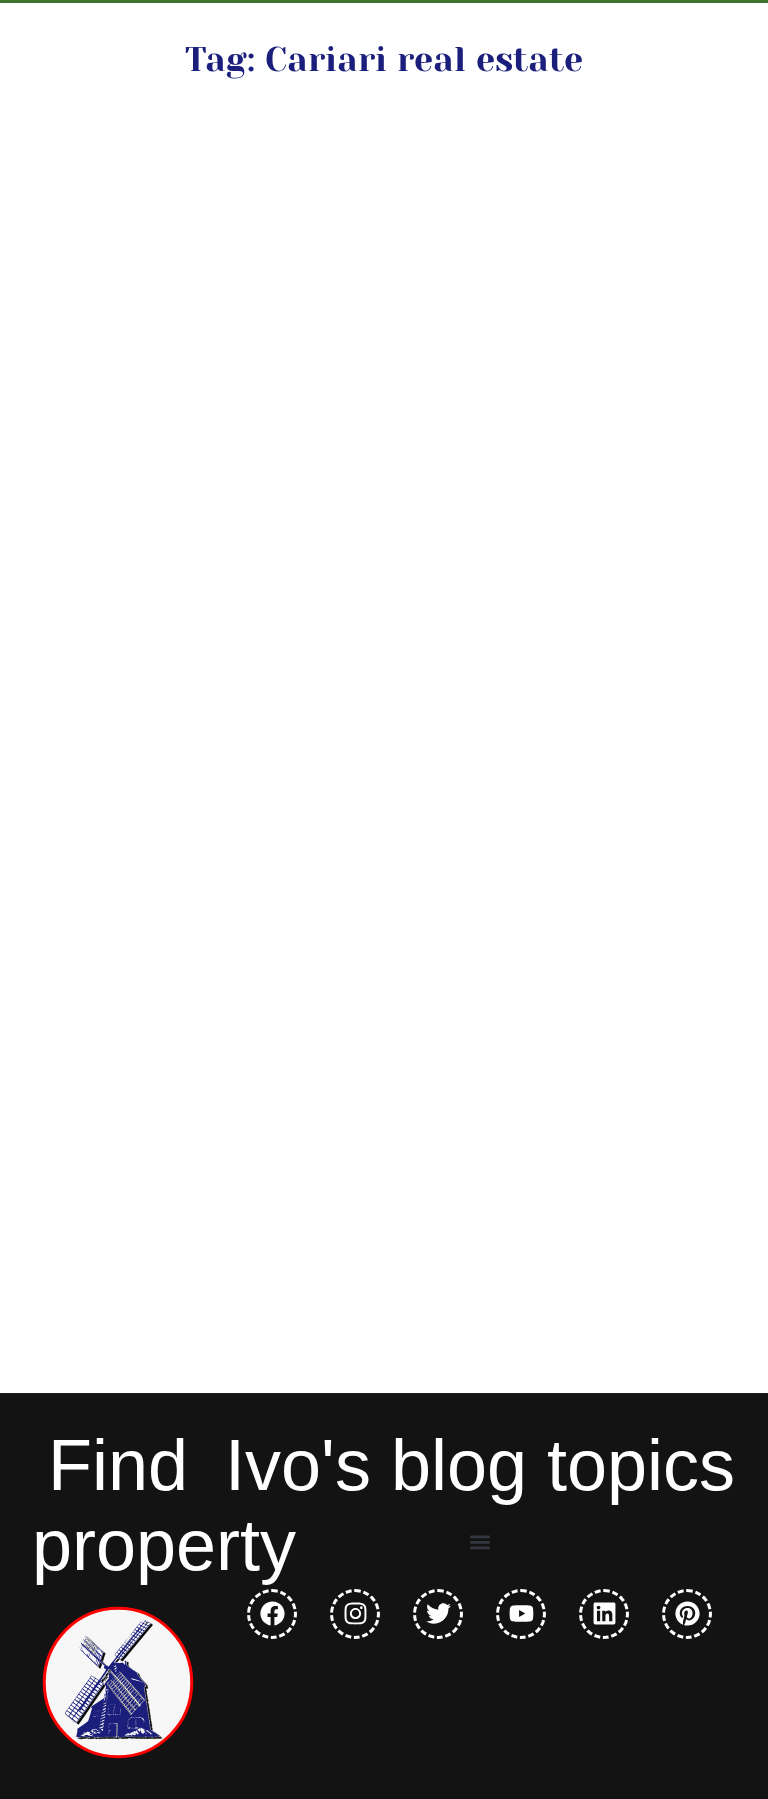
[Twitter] (438, 1614)
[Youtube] (521, 1614)
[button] (479, 1542)
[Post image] (218, 217)
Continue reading (180, 687)
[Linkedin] (604, 1614)
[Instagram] (355, 1614)
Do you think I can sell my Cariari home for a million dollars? (204, 411)
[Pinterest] (687, 1614)
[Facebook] (272, 1614)
